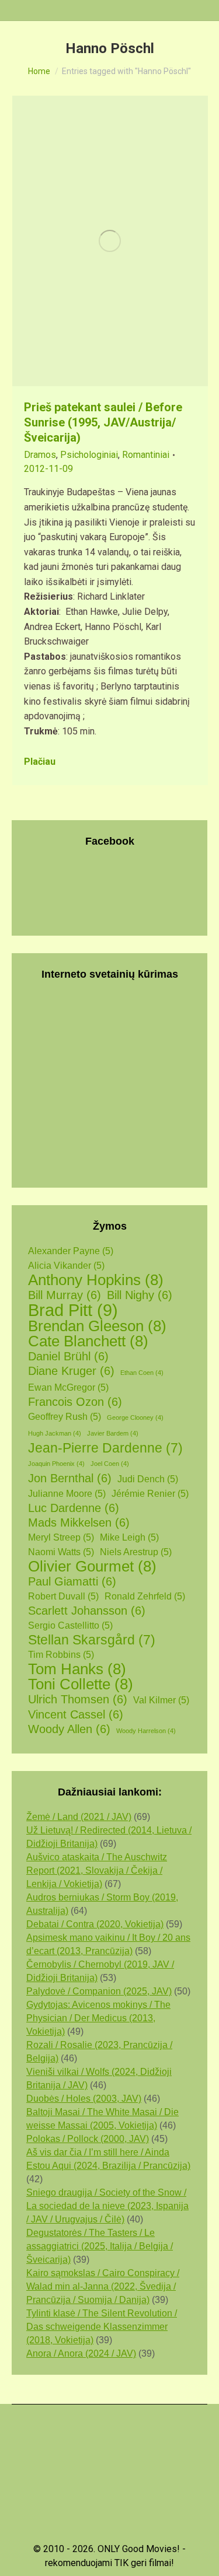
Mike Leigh (129, 1537)
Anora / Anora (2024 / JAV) (81, 2353)
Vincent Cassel (76, 1714)
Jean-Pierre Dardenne (105, 1448)
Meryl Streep (61, 1537)
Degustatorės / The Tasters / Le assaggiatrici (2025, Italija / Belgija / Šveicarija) (100, 2246)
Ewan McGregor (68, 1387)
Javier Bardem (113, 1433)
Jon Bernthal (70, 1478)
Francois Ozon (75, 1402)
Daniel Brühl (68, 1356)
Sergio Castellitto (70, 1625)
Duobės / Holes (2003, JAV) (84, 2099)
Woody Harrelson (146, 1731)
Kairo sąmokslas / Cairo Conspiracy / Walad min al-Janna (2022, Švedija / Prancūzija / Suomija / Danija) (103, 2286)
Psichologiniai (89, 455)
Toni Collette (81, 1684)
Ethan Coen (142, 1373)
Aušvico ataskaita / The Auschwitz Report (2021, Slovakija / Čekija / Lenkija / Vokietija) (97, 1870)
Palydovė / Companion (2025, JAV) (99, 1991)
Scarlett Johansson (87, 1611)
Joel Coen (110, 1464)
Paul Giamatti (72, 1581)
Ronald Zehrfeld (145, 1596)
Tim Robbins (61, 1655)
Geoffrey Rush (65, 1417)
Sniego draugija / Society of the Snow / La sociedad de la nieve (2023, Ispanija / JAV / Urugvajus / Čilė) (107, 2206)
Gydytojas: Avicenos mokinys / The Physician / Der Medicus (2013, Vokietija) (98, 2018)
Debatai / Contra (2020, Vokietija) (95, 1924)
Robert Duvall (63, 1596)
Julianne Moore (67, 1494)
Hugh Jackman (55, 1433)
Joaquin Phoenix (56, 1464)
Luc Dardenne (74, 1508)
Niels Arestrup (136, 1552)
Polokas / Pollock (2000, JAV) (88, 2139)
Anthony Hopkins (96, 1280)
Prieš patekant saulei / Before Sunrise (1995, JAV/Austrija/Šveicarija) (103, 422)
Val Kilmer (161, 1700)
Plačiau (40, 762)
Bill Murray (65, 1295)
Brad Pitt (73, 1310)
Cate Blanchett (88, 1341)
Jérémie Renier (150, 1494)
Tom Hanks (77, 1669)
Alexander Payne (71, 1251)
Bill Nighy (140, 1295)
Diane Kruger (71, 1371)
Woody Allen (69, 1729)
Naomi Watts (61, 1552)
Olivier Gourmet (92, 1567)
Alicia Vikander (66, 1266)
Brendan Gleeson (97, 1326)
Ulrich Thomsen (78, 1699)
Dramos (40, 455)
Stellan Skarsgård (92, 1640)
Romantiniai (146, 455)
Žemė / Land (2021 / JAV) (79, 1817)
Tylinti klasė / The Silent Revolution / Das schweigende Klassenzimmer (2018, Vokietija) (102, 2327)
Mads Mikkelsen (79, 1522)
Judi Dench (148, 1479)
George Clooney (135, 1417)
